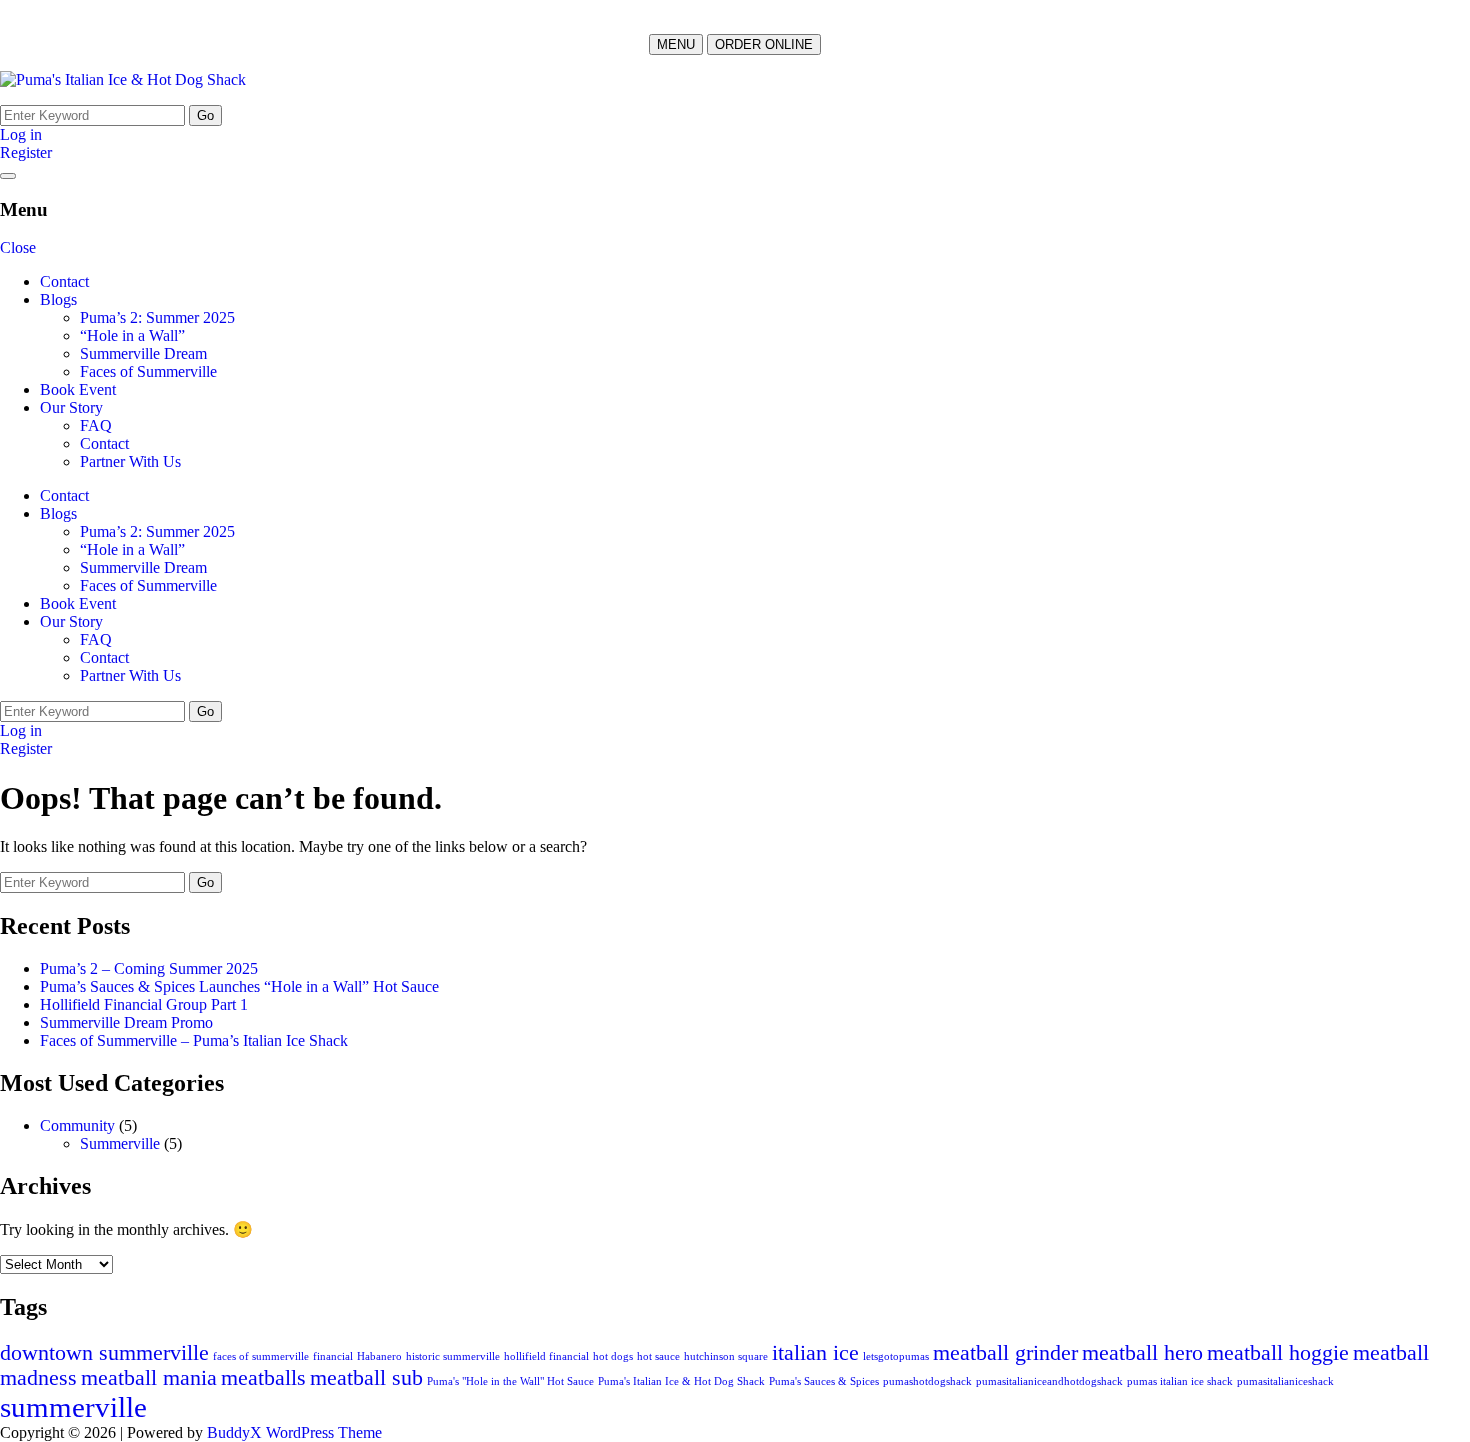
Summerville (120, 1143)
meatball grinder (1005, 1353)
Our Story (71, 407)
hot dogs (613, 1356)
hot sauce (658, 1356)
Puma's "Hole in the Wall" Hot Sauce (510, 1381)
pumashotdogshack (927, 1381)
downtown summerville (104, 1353)
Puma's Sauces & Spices (824, 1381)
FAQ (96, 425)
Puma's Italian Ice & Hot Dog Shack (681, 1381)
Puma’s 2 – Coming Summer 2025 (149, 968)
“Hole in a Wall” (132, 335)
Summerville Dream (143, 353)
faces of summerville (261, 1356)
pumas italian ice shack (1180, 1381)
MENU (676, 44)
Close (18, 247)
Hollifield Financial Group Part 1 (144, 1004)
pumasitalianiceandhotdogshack (1049, 1381)
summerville (73, 1407)
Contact (64, 281)
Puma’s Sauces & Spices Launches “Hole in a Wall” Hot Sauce (239, 986)
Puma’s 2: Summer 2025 (157, 317)
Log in (21, 134)
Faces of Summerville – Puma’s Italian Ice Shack (194, 1040)
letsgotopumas (896, 1356)
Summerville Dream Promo (126, 1022)
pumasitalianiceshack (1285, 1381)
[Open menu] (8, 176)
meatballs (263, 1378)
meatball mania (149, 1378)
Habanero (379, 1356)
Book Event (78, 389)
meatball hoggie (1278, 1353)
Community (77, 1125)
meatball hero (1142, 1353)
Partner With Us (130, 461)
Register (26, 152)
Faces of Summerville (148, 371)
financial (333, 1356)
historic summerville (453, 1356)
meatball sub (366, 1378)
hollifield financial (546, 1356)
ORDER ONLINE (764, 44)
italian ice (815, 1353)
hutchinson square (726, 1356)
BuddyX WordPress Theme (294, 1432)
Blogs (58, 299)
